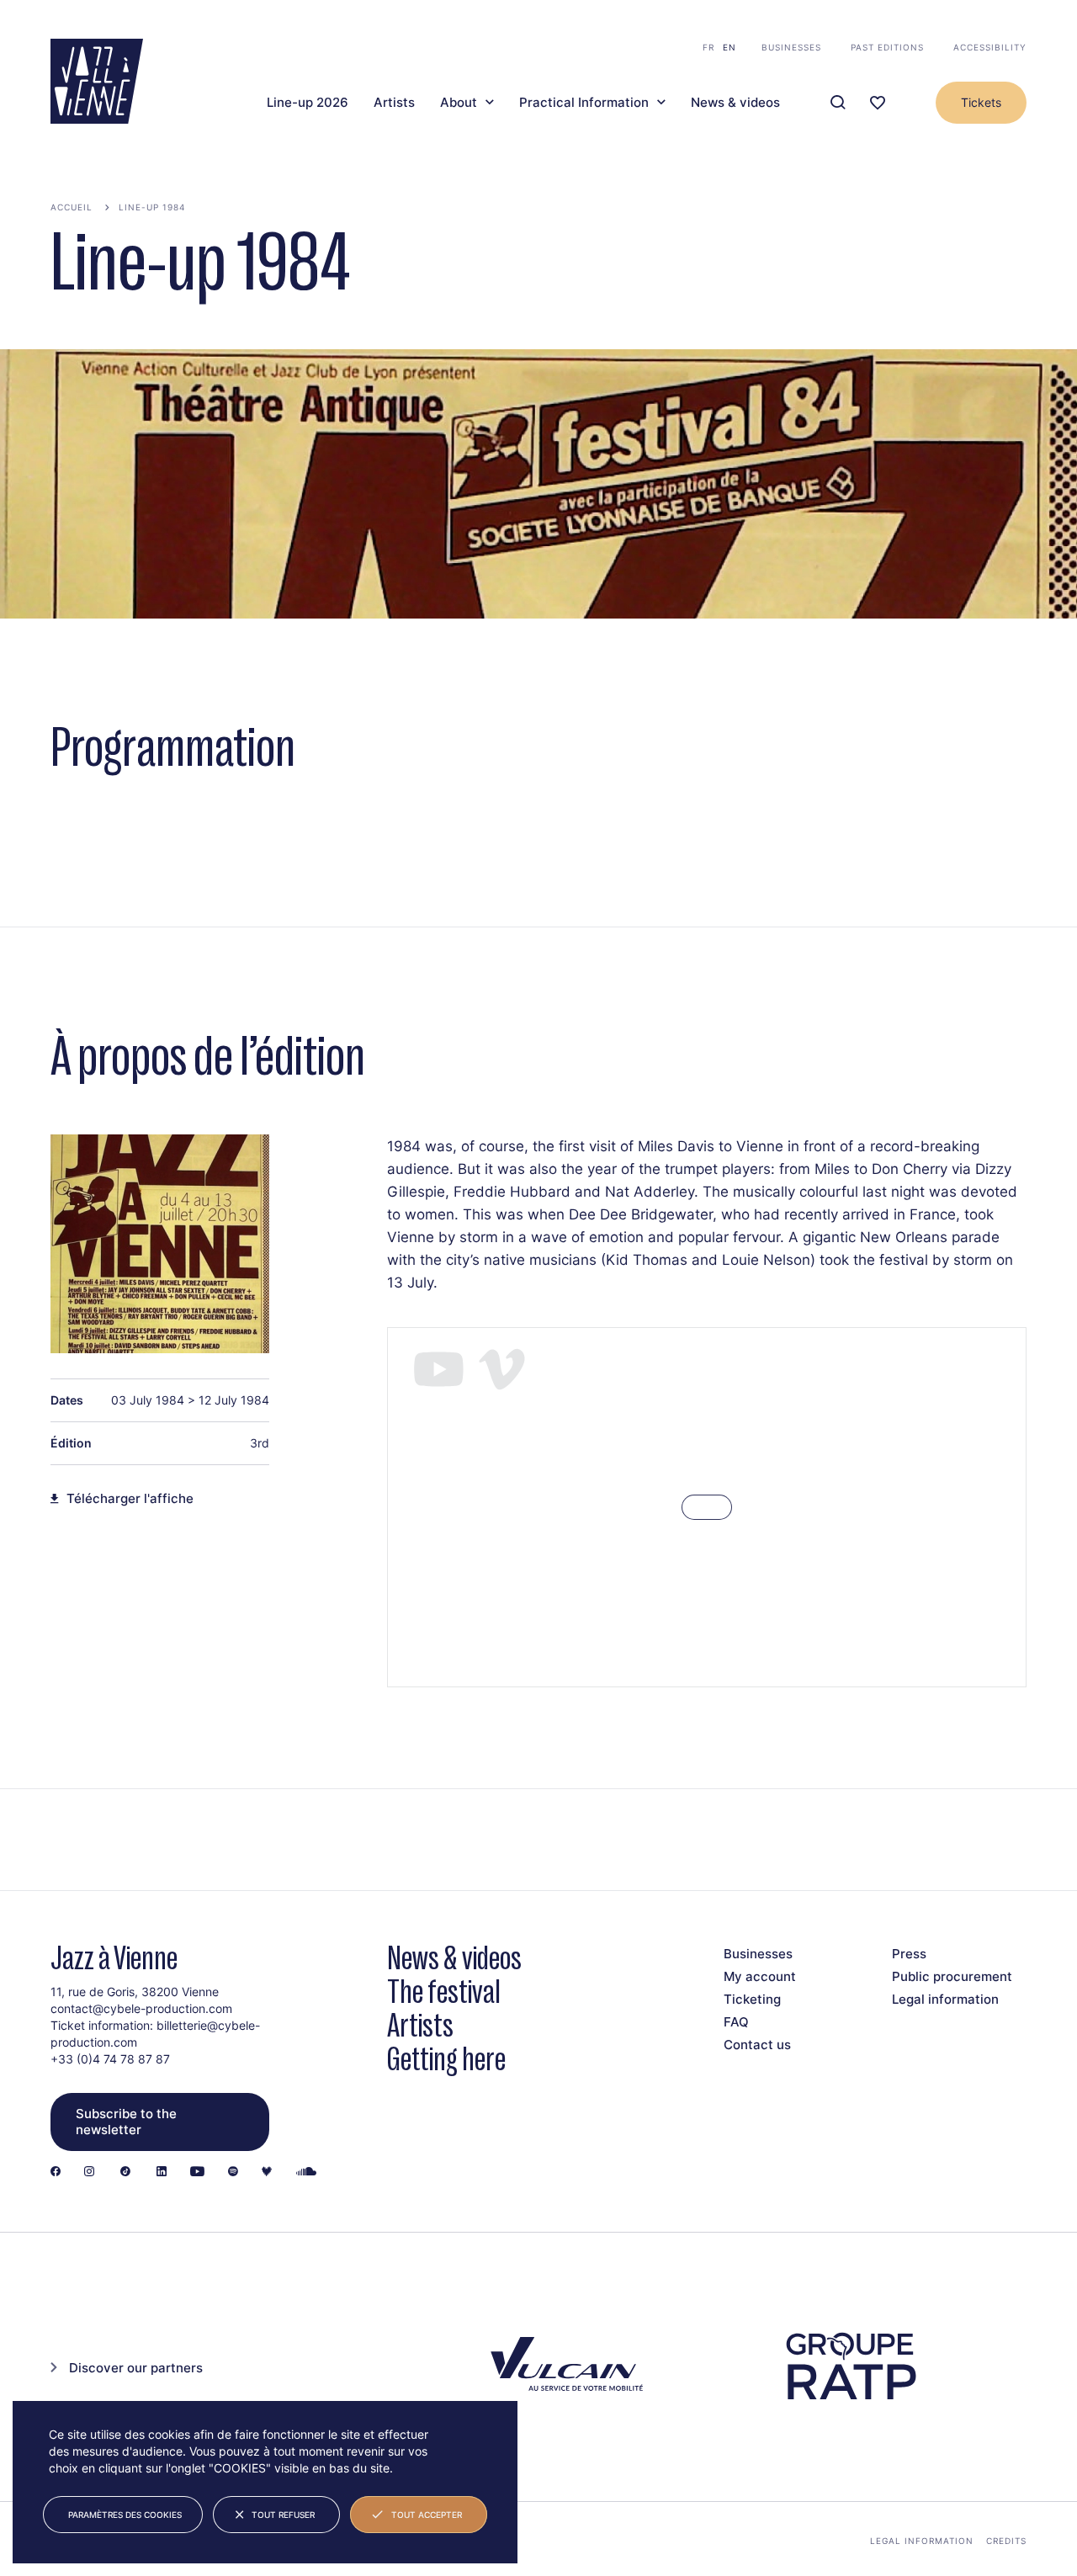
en (729, 47)
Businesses (791, 47)
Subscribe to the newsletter (126, 2122)
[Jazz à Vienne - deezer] (267, 2172)
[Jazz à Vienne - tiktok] (125, 2172)
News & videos (735, 103)
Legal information (945, 1999)
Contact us (757, 2045)
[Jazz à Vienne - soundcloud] (306, 2172)
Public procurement (952, 1976)
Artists (394, 103)
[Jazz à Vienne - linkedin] (162, 2172)
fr (708, 47)
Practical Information (584, 103)
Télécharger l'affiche (130, 1499)
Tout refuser (283, 2515)
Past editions (887, 47)
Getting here (446, 2059)
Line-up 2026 (308, 103)
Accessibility (990, 47)
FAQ (736, 2022)
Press (909, 1954)
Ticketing (752, 1999)
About (459, 103)
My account (760, 1976)
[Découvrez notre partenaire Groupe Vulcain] (564, 2366)
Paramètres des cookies (125, 2515)
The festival (444, 1992)
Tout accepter (427, 2515)
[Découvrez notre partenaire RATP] (850, 2366)
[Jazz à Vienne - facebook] (56, 2172)
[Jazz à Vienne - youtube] (197, 2172)
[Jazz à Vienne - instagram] (89, 2172)
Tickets (981, 102)
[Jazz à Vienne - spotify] (233, 2172)
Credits (1006, 2541)
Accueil (72, 207)
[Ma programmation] (878, 103)
